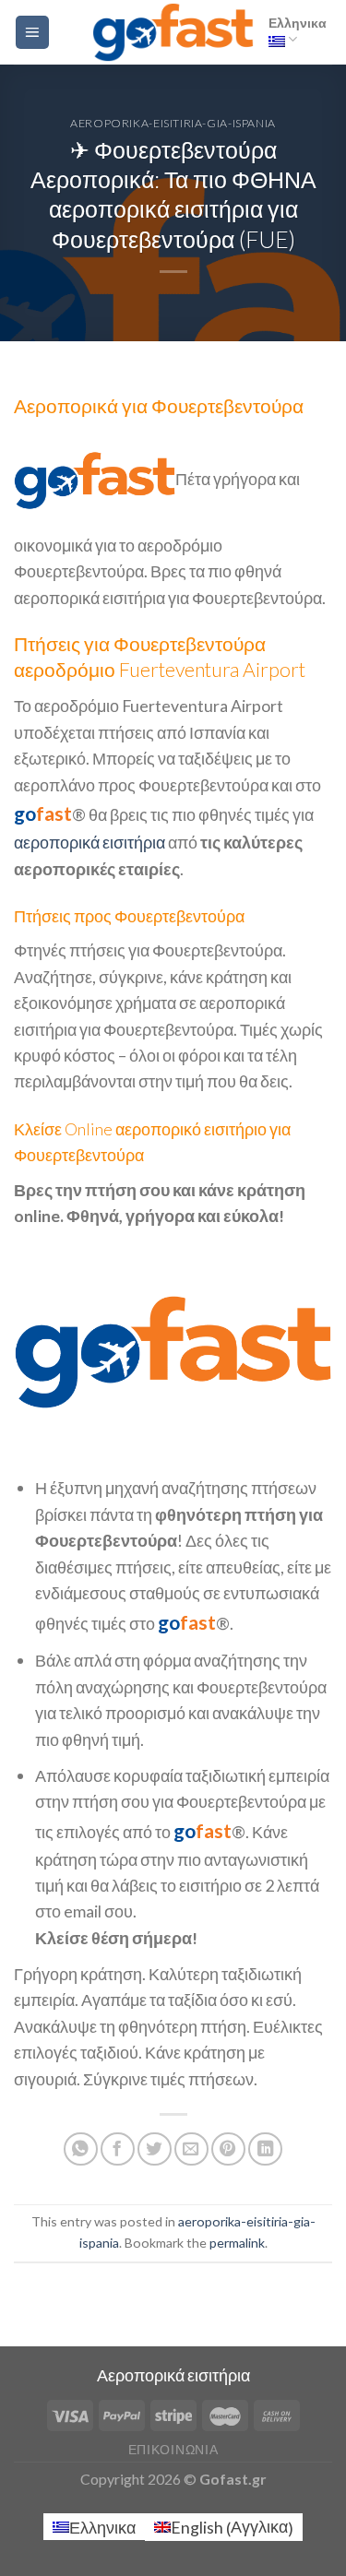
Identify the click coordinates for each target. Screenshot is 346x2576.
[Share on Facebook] (118, 2149)
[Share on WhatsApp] (81, 2149)
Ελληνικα (298, 23)
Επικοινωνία (173, 2450)
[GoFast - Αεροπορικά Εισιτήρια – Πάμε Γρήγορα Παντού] (173, 32)
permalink (237, 2243)
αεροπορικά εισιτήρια (89, 842)
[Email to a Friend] (191, 2149)
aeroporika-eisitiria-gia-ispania (173, 123)
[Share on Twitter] (155, 2149)
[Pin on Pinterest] (228, 2149)
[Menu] (32, 32)
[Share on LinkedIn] (265, 2149)
